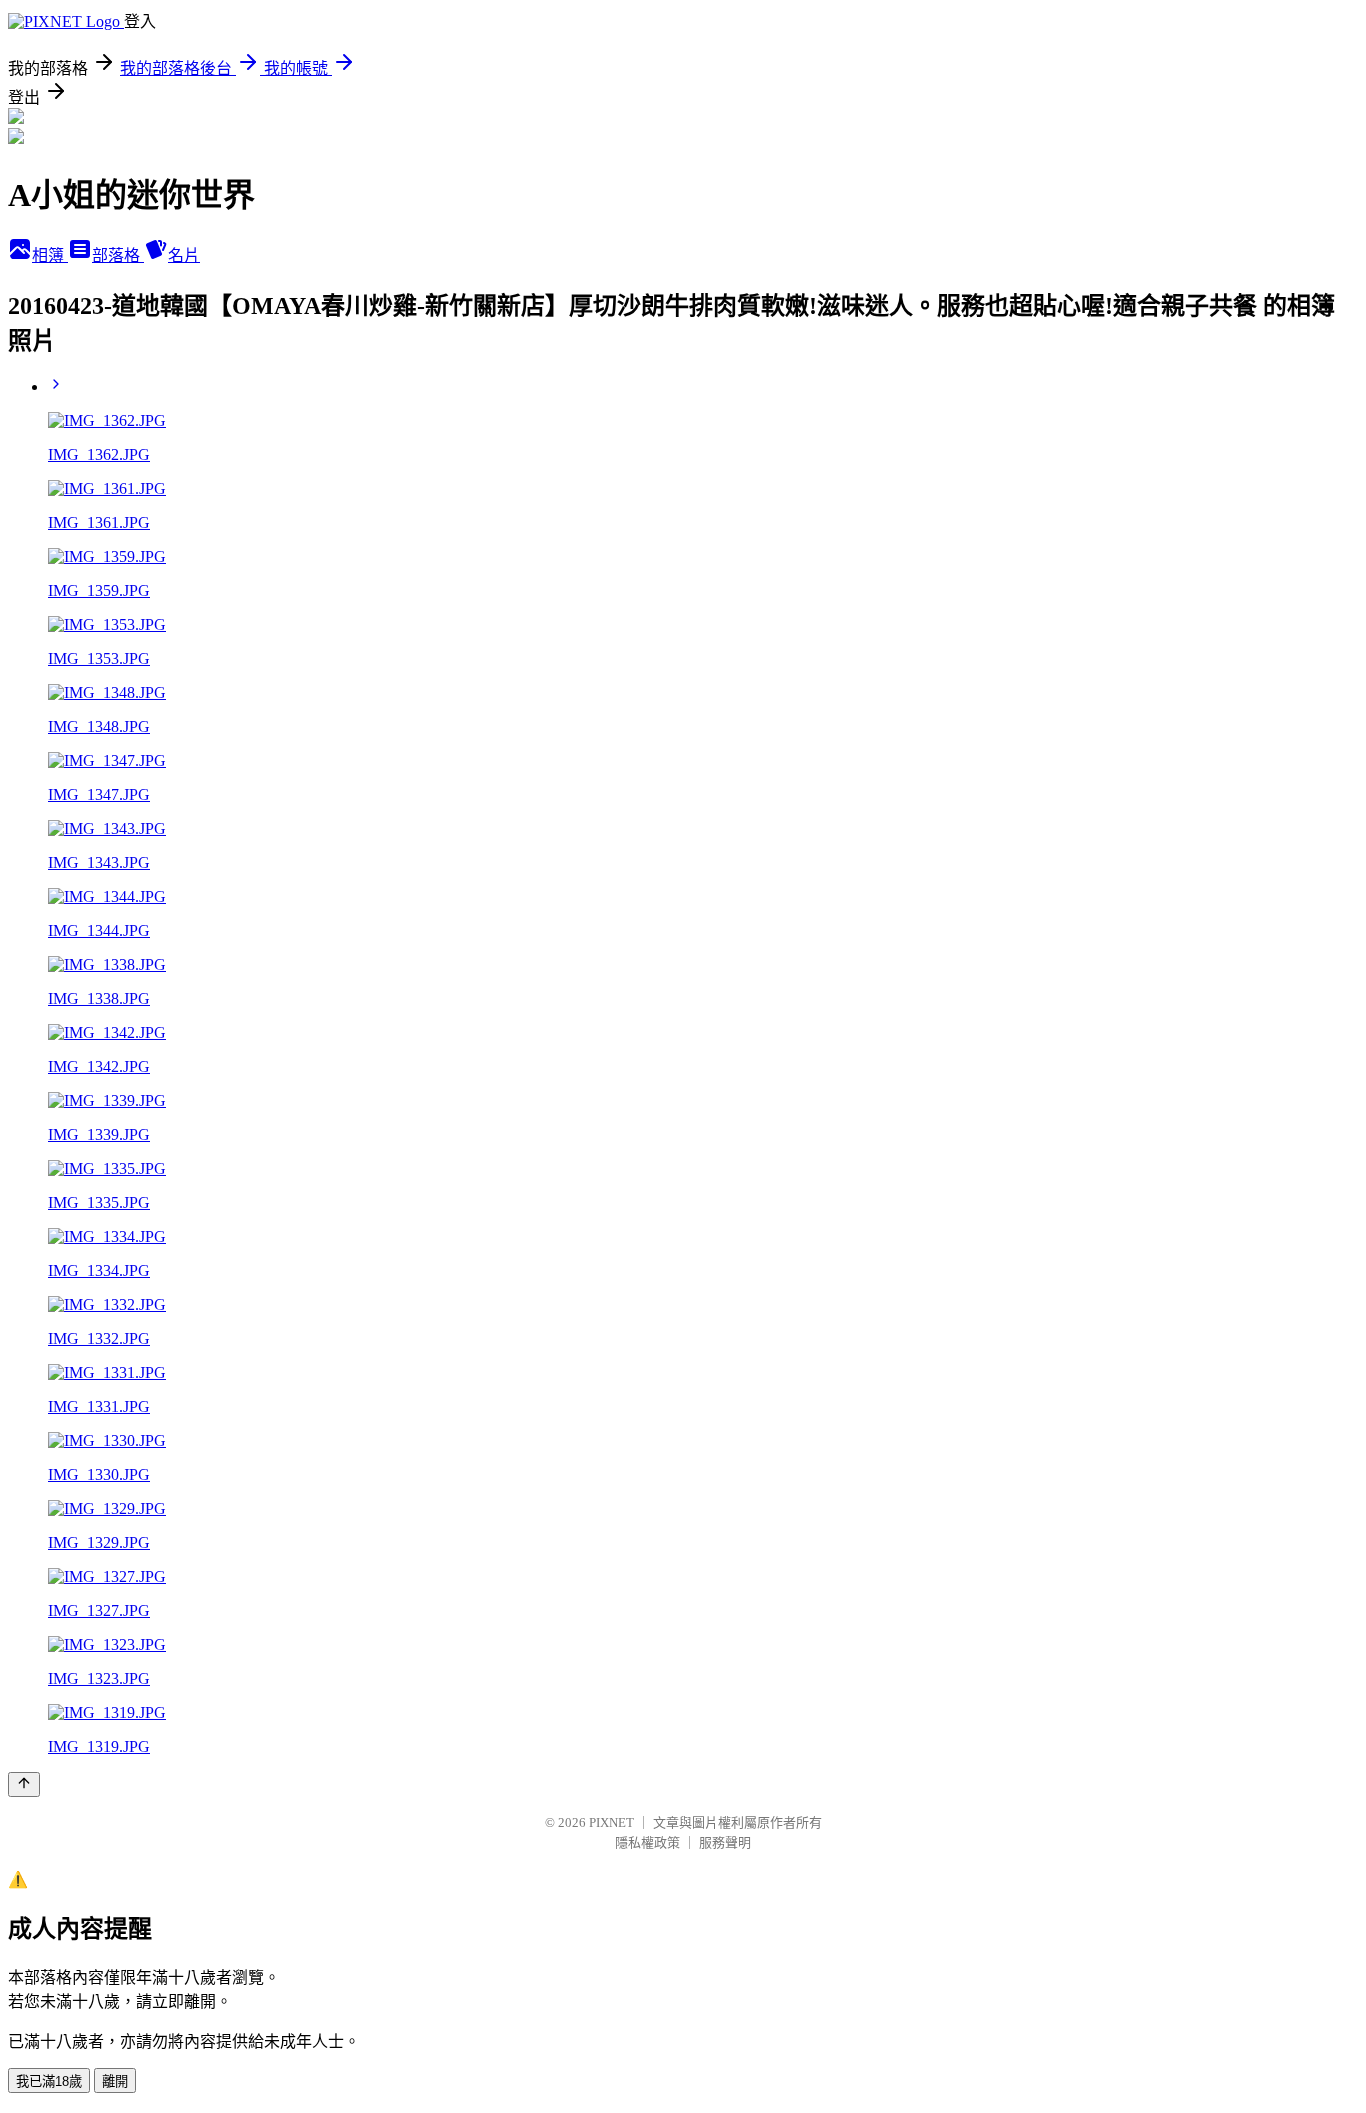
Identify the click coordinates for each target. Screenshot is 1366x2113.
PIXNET (611, 1822)
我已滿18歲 (49, 2081)
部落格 (118, 255)
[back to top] (24, 1784)
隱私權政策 (647, 1842)
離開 (115, 2081)
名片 (184, 255)
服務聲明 (725, 1842)
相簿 (50, 255)
